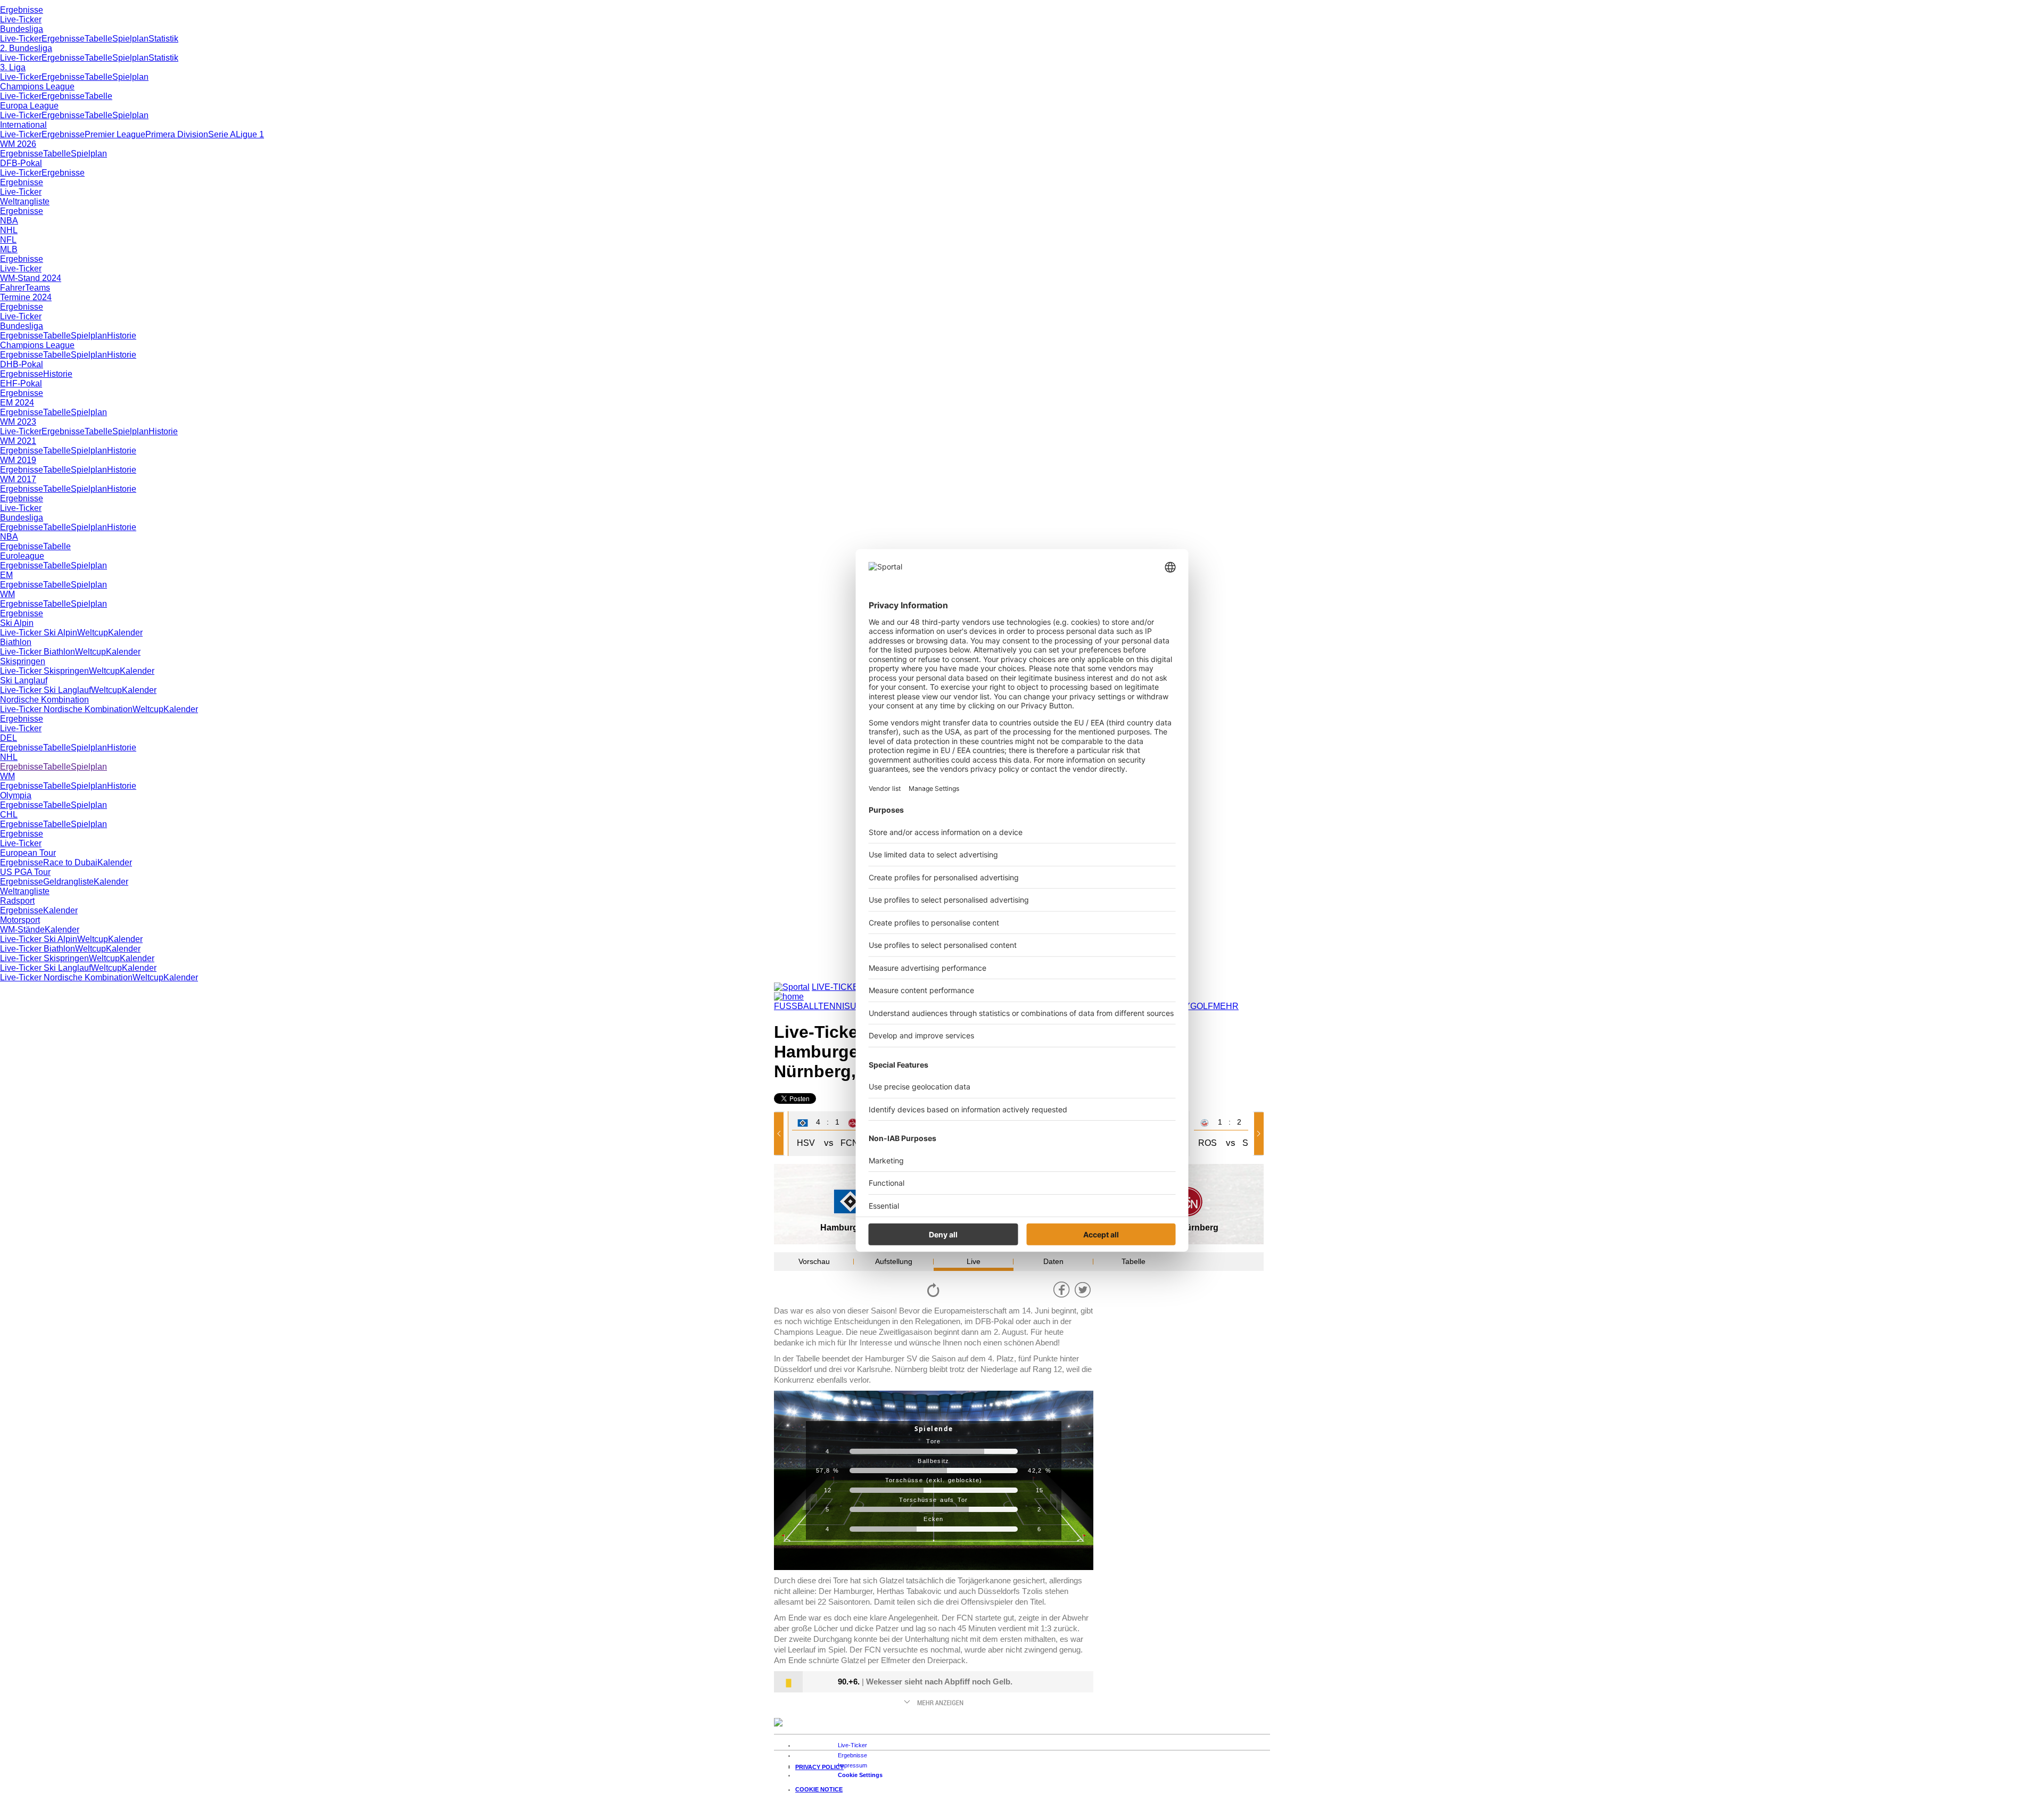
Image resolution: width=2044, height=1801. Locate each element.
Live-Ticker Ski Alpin (39, 633)
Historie (122, 336)
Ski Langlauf (24, 680)
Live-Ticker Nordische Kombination (66, 709)
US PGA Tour (25, 872)
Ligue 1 (250, 134)
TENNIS (834, 1006)
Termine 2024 (26, 297)
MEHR (1226, 1006)
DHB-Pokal (22, 364)
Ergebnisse (22, 10)
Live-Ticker (21, 19)
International (23, 125)
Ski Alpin (17, 623)
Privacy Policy (819, 1767)
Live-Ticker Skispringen (44, 671)
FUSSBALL (796, 1006)
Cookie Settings (860, 1775)
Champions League (37, 86)
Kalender (125, 633)
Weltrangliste (25, 201)
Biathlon (16, 642)
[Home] (789, 997)
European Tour (28, 853)
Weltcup (93, 633)
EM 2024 (17, 403)
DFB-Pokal (21, 163)
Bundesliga (22, 29)
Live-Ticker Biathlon (38, 652)
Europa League (29, 106)
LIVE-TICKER (838, 987)
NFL (8, 240)
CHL (9, 815)
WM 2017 (18, 479)
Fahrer (13, 288)
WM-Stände (22, 930)
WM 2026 (18, 144)
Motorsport (20, 920)
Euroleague (22, 556)
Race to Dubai (70, 862)
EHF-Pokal (21, 383)
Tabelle (98, 39)
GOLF (1202, 1006)
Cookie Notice (819, 1789)
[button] (781, 1134)
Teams (38, 288)
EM (6, 575)
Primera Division (177, 134)
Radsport (17, 901)
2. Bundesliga (26, 48)
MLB (9, 249)
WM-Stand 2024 (31, 278)
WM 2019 (18, 460)
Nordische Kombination (44, 700)
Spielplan (130, 39)
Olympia (16, 795)
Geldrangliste (68, 882)
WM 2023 (18, 422)
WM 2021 (18, 441)
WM (7, 594)
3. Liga (13, 67)
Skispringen (23, 661)
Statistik (163, 39)
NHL (9, 230)
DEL (9, 738)
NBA (9, 221)
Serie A (222, 134)
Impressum (852, 1765)
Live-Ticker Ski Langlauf (46, 690)
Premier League (115, 134)
